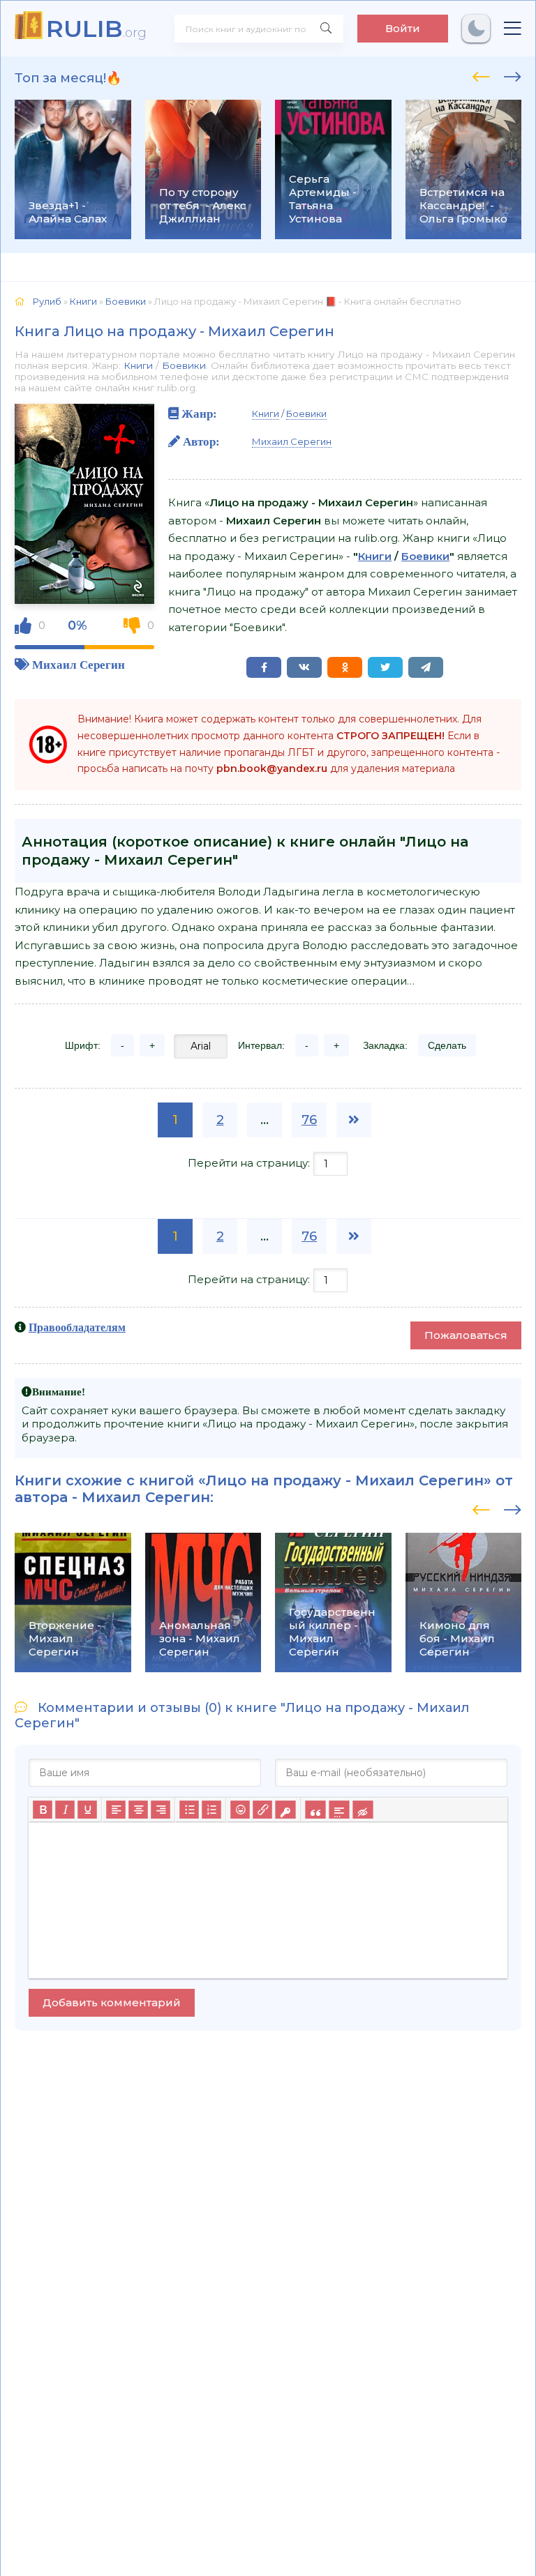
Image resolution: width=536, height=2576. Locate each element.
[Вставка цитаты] (315, 1810)
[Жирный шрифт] (43, 1810)
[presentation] (481, 75)
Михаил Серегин (79, 664)
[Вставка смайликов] (240, 1810)
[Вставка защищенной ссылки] (285, 1810)
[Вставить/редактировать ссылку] (262, 1810)
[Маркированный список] (189, 1810)
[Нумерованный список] (211, 1810)
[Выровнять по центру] (138, 1810)
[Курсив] (65, 1810)
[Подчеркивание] (87, 1810)
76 (309, 1120)
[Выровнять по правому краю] (161, 1810)
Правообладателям (77, 1327)
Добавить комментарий (112, 2002)
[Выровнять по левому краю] (116, 1810)
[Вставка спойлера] (339, 1810)
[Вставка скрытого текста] (363, 1810)
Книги (138, 365)
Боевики (184, 365)
